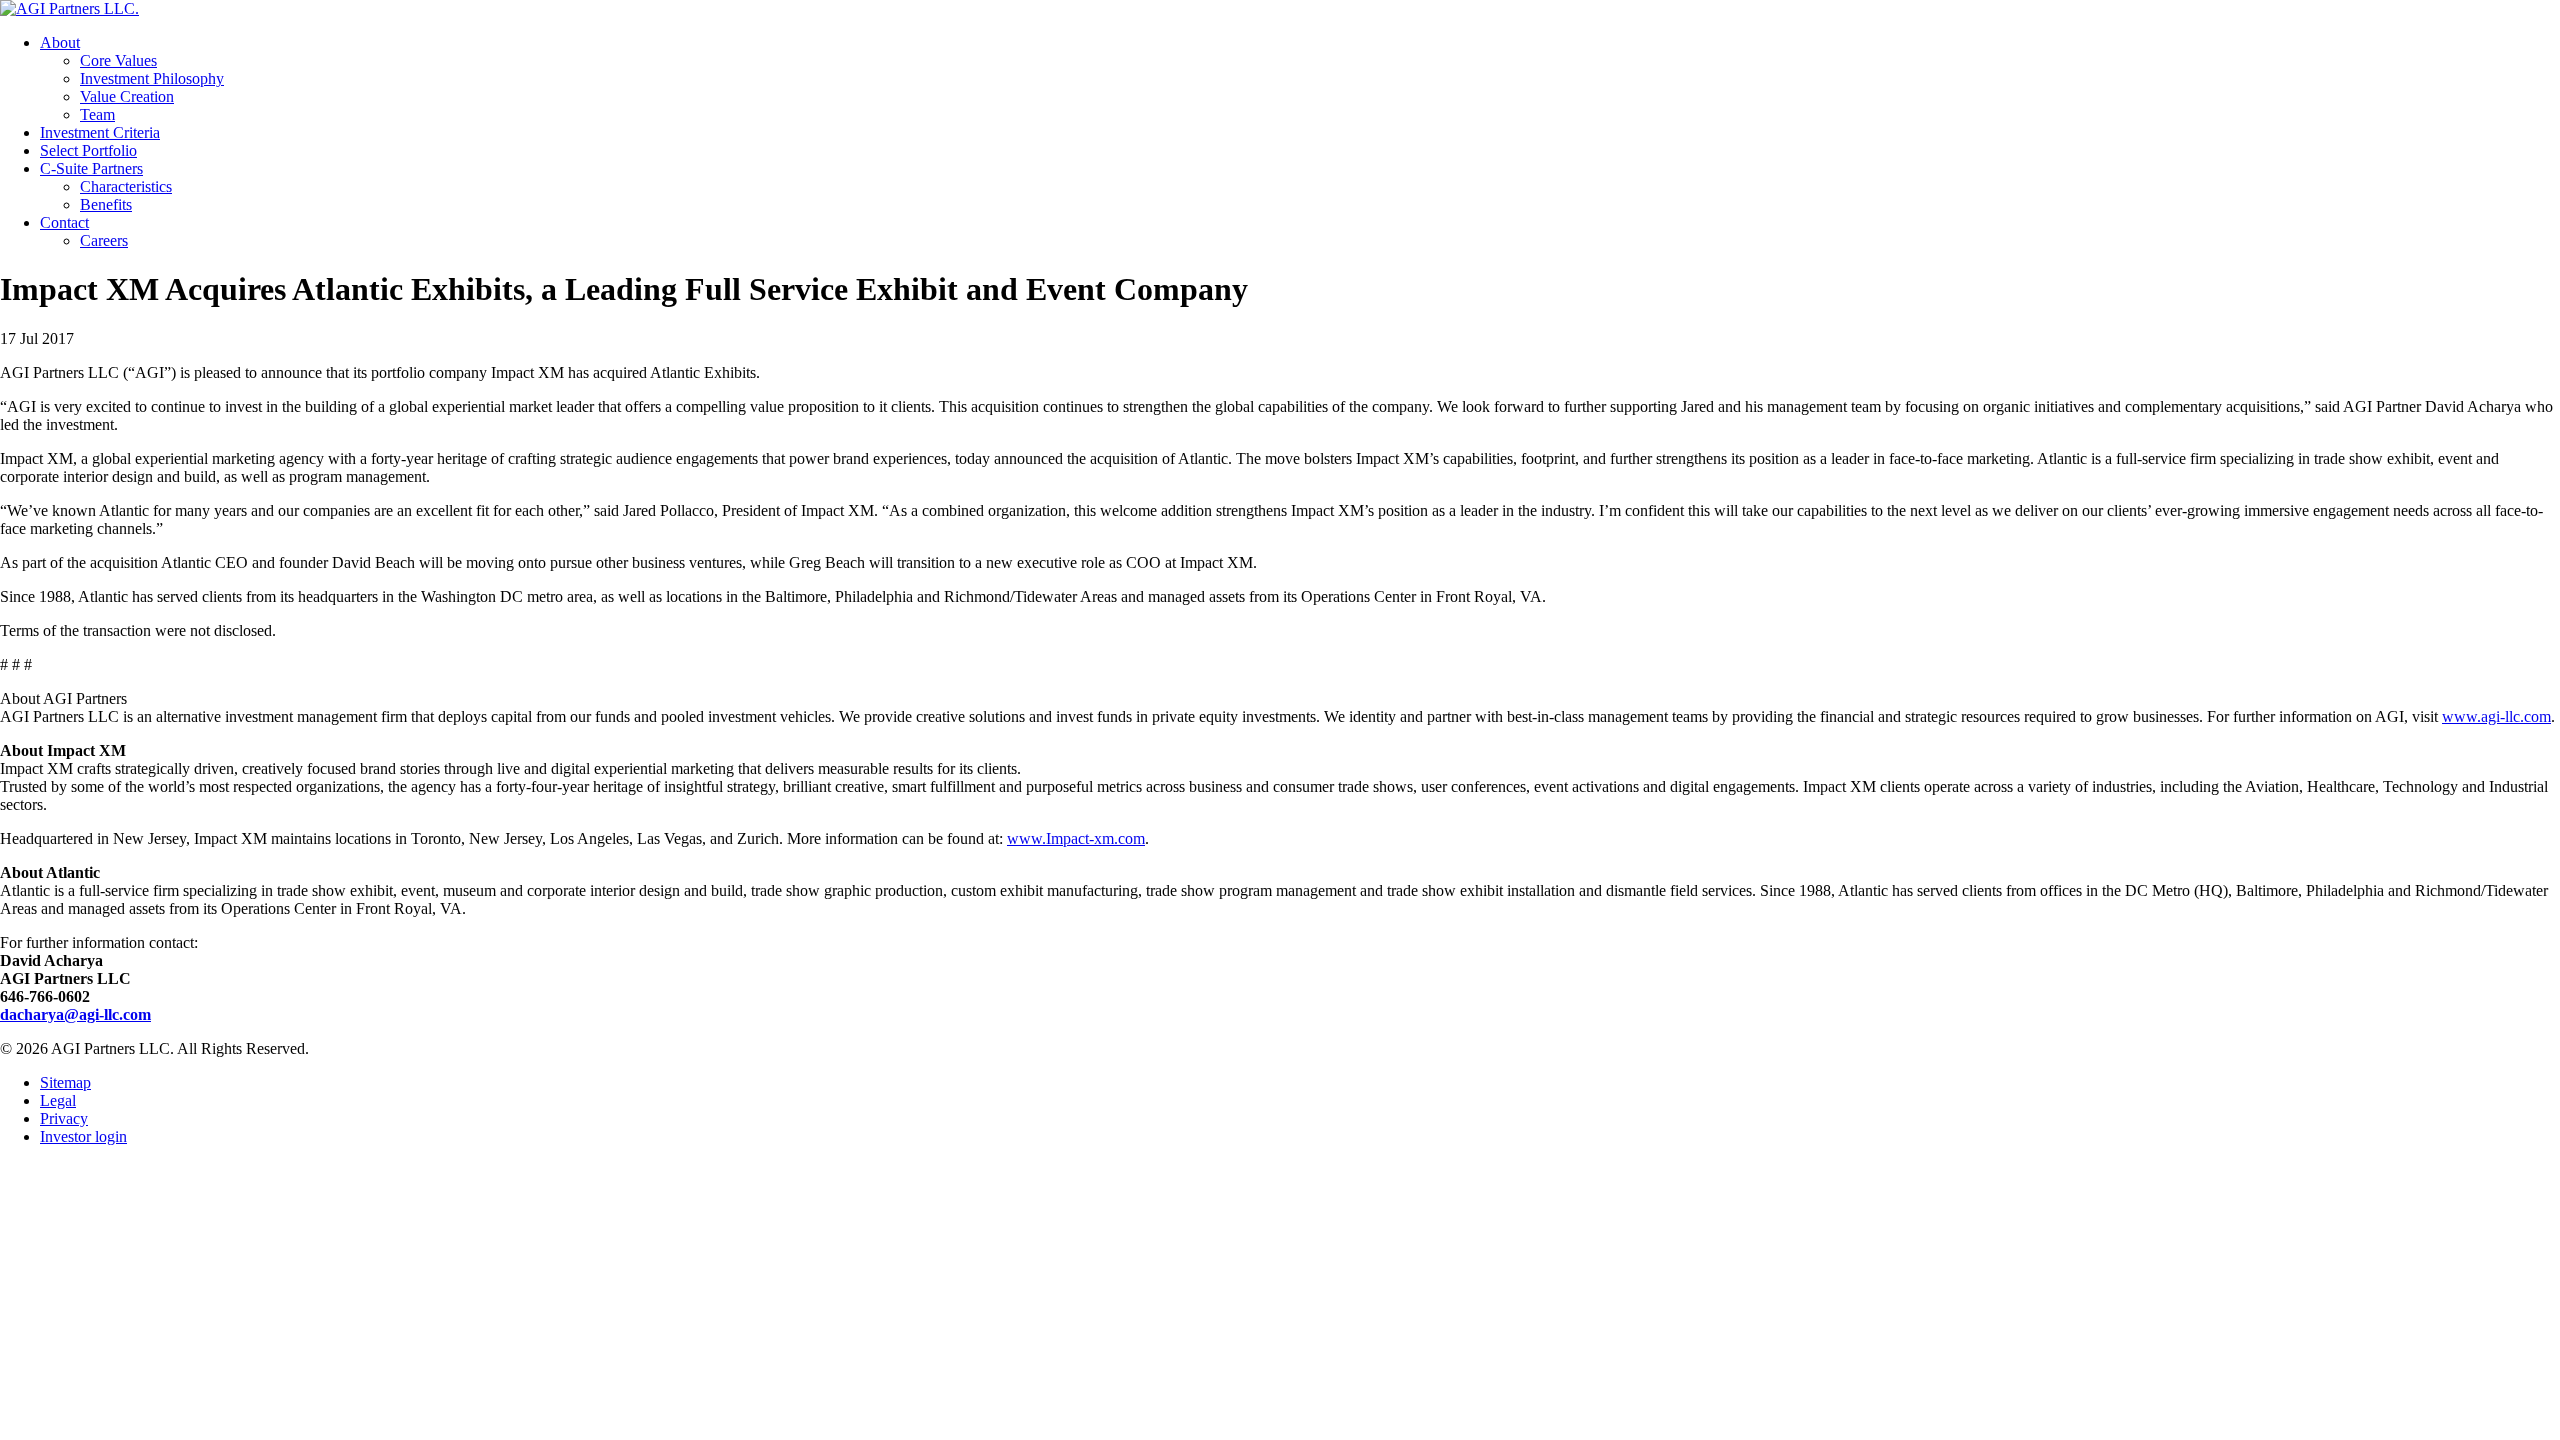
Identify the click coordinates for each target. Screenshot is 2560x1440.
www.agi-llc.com (2496, 716)
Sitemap (65, 1082)
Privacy (64, 1118)
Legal (58, 1100)
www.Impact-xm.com (1076, 838)
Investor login (83, 1136)
